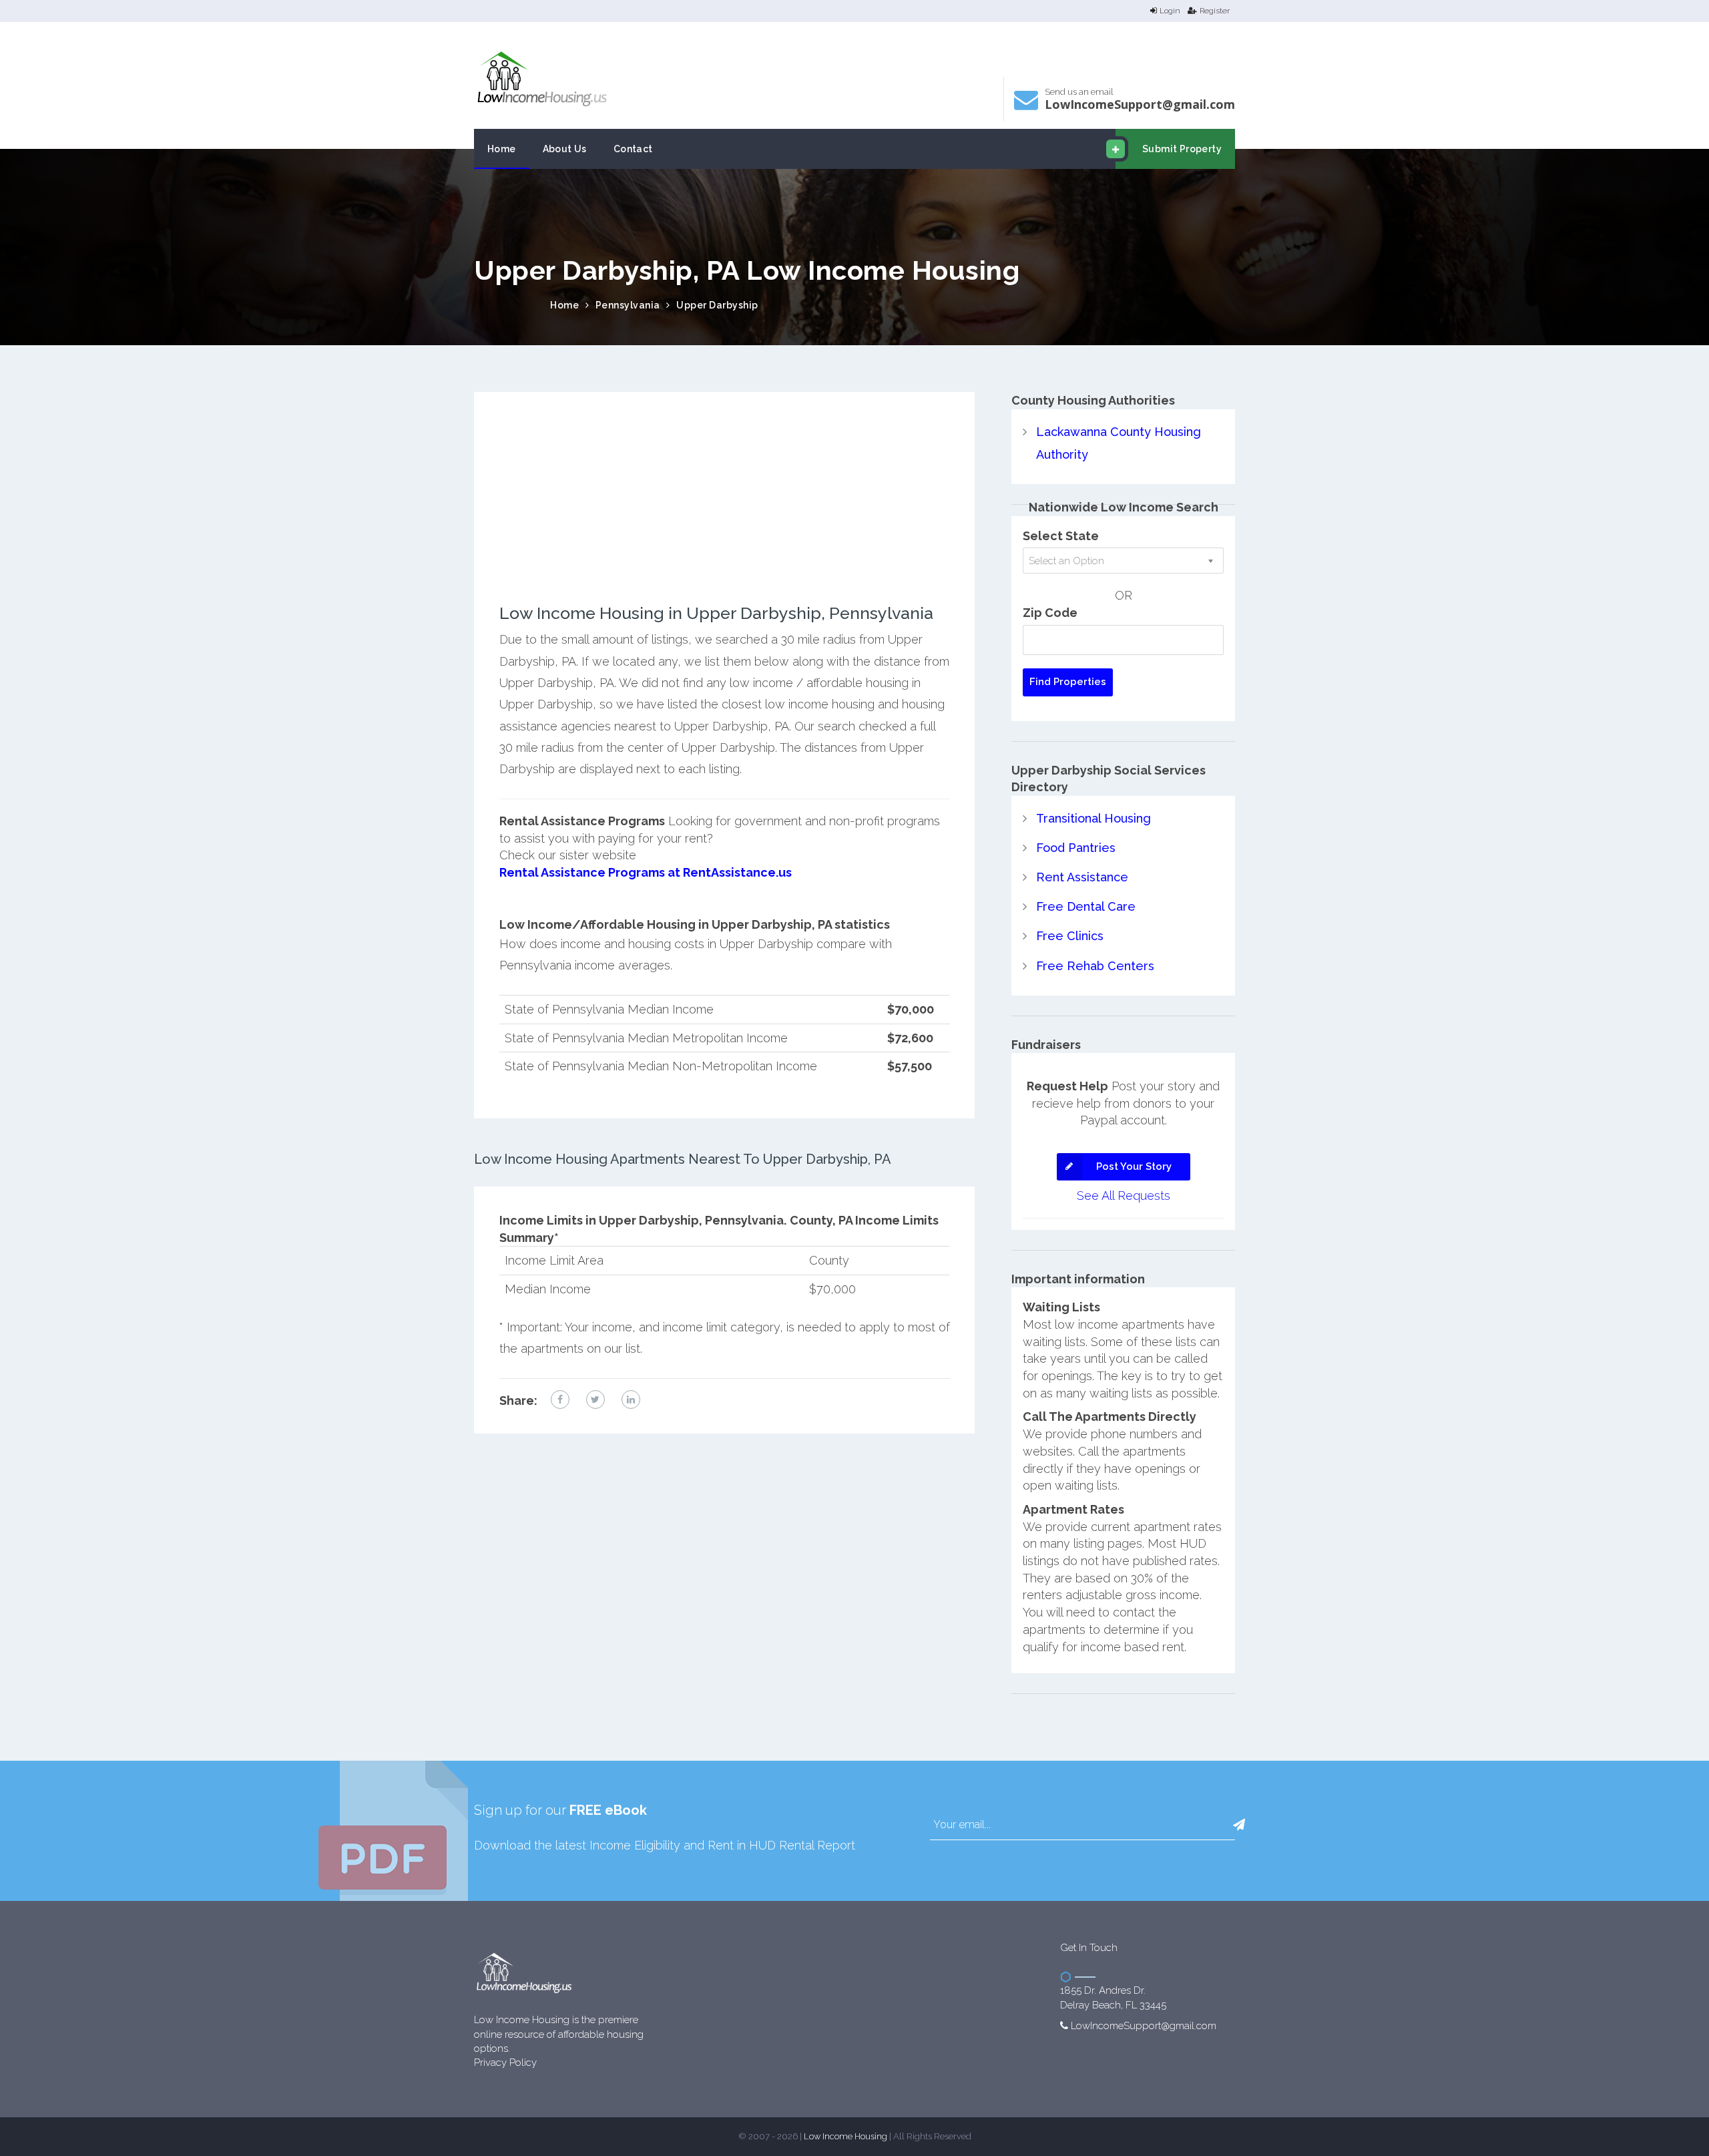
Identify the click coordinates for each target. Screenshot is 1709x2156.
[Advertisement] (725, 511)
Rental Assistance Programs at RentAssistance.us (646, 872)
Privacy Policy (505, 2063)
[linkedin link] (631, 1399)
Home (502, 149)
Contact (633, 149)
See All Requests (1124, 1196)
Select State (1061, 536)
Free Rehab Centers (1095, 966)
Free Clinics (1070, 936)
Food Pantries (1076, 848)
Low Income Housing (845, 2136)
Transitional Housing (1093, 818)
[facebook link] (560, 1399)
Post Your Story (1134, 1166)
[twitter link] (595, 1399)
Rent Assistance (1082, 877)
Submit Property (1182, 149)
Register (1215, 11)
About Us (565, 149)
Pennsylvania (628, 305)
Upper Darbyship (717, 305)
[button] (1239, 1825)
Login (1170, 11)
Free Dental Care (1086, 906)
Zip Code (1050, 613)
